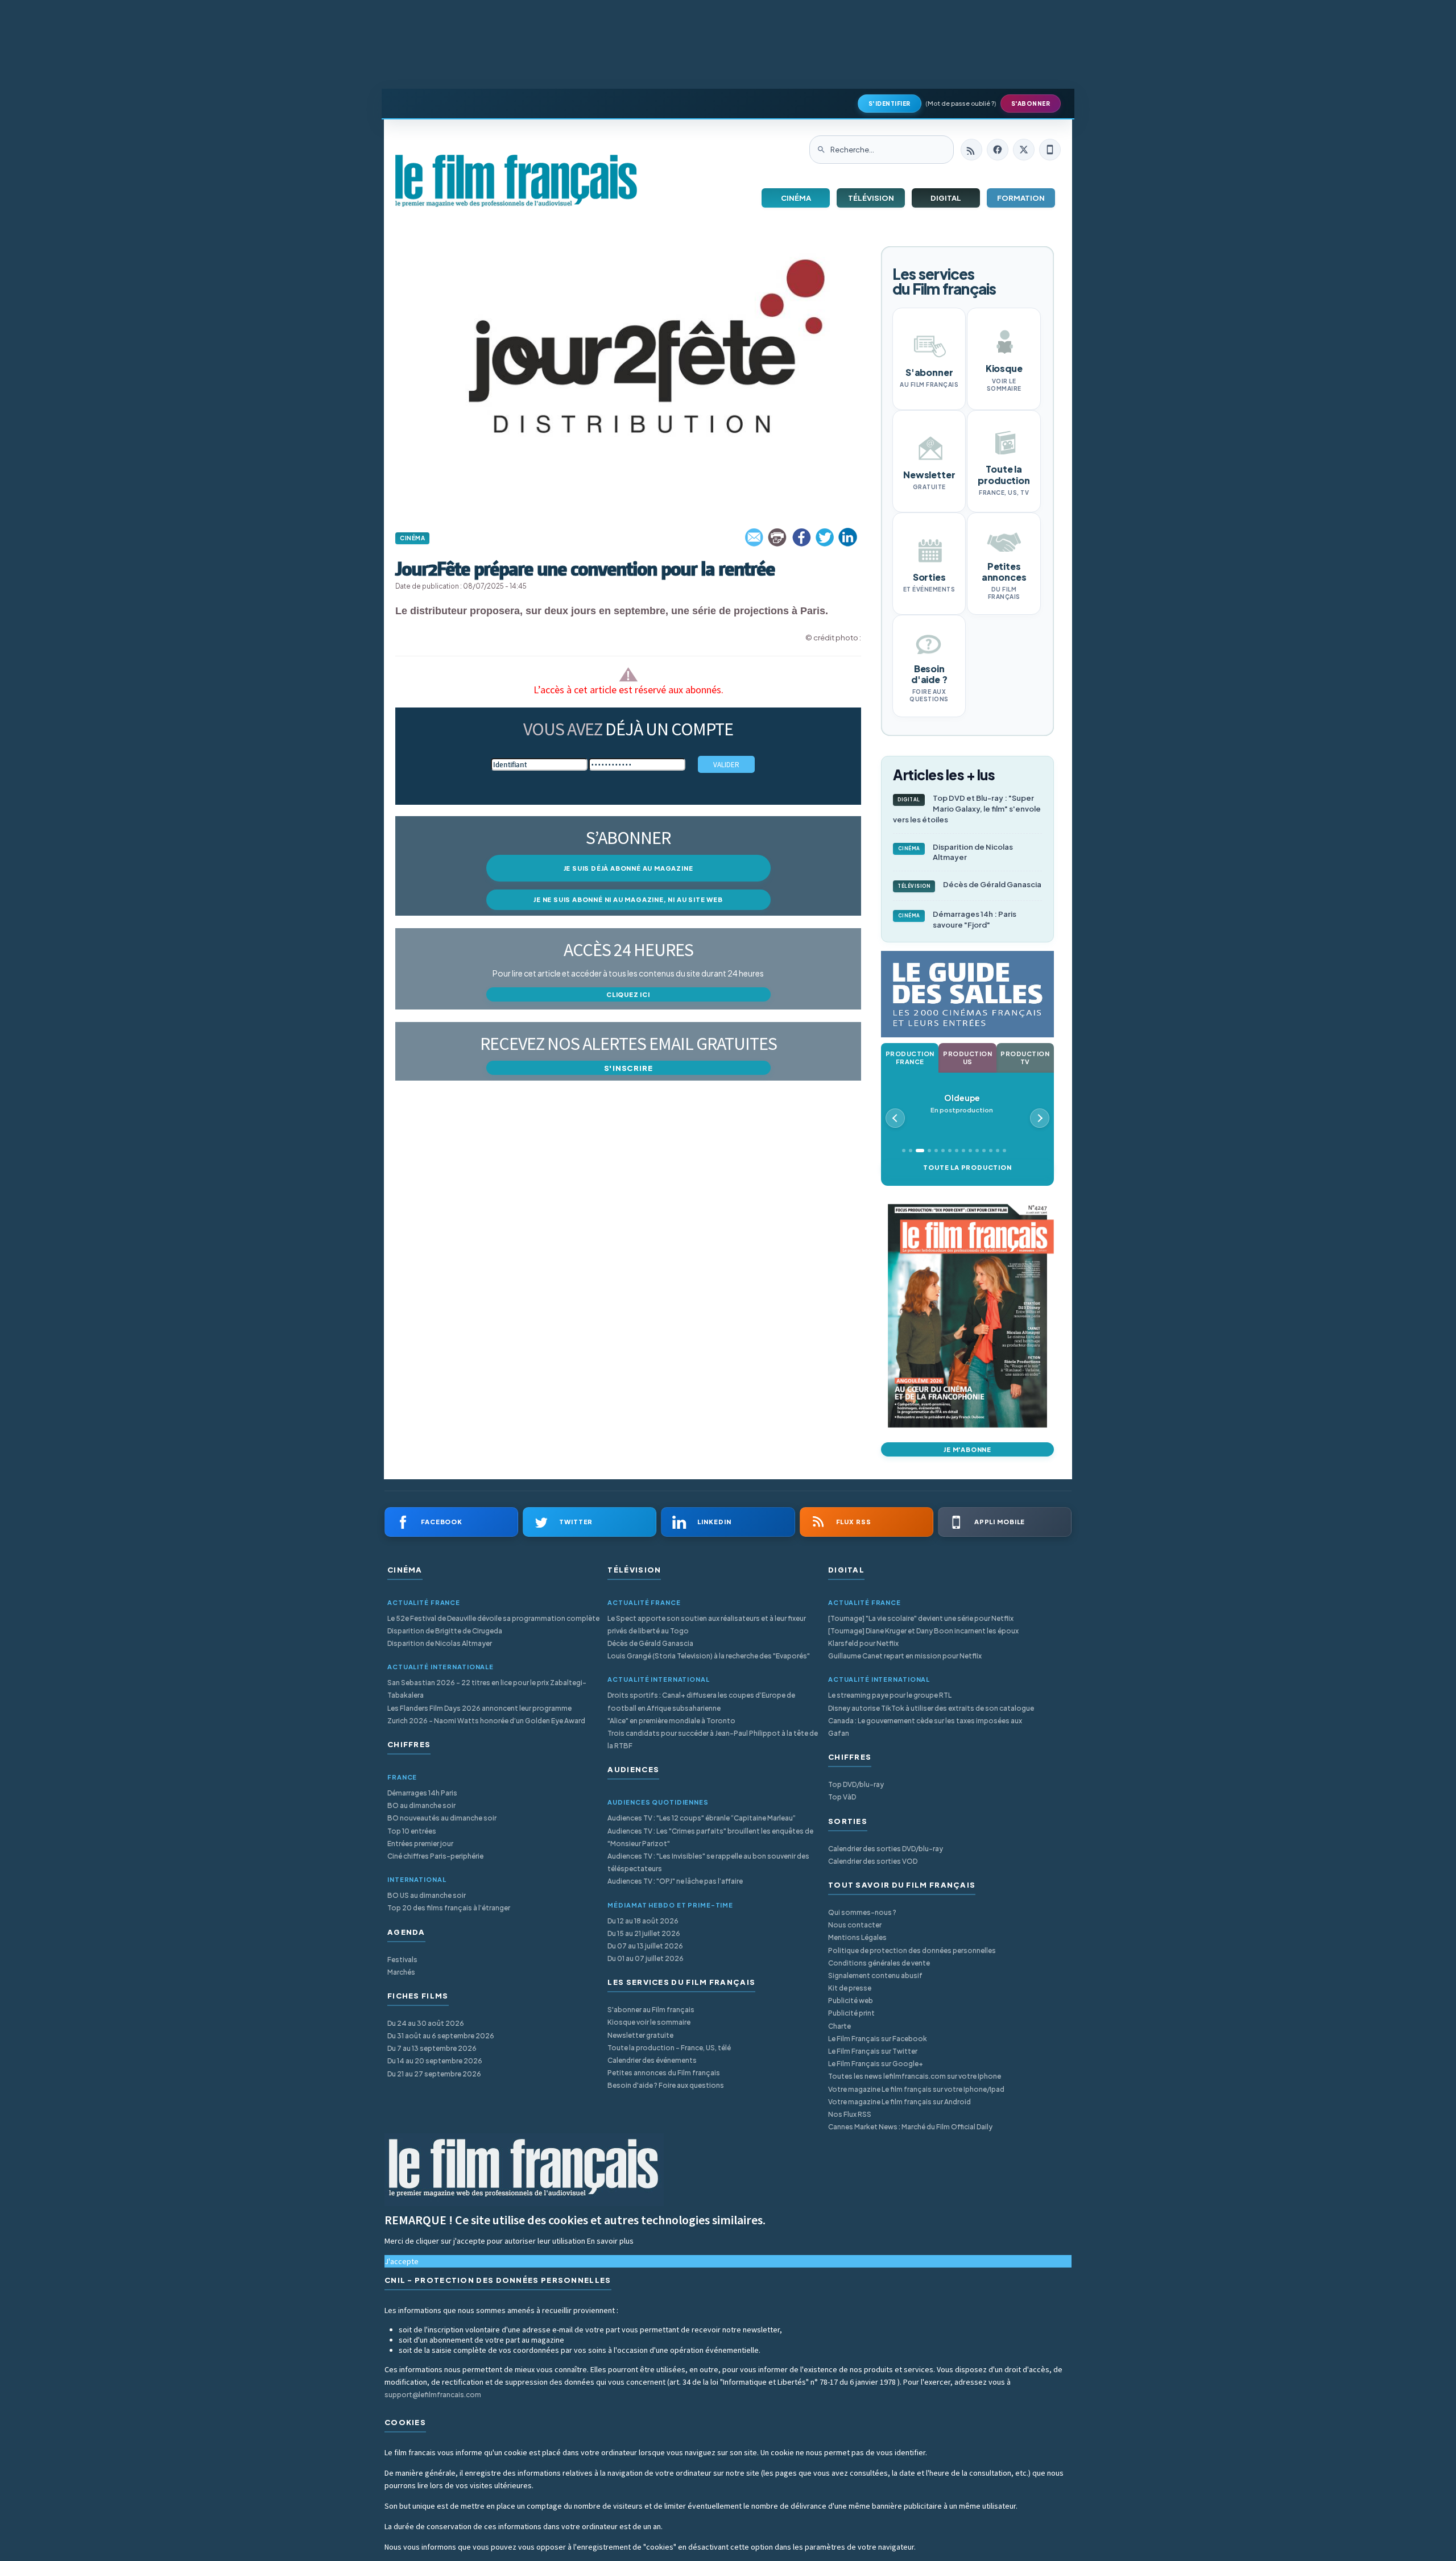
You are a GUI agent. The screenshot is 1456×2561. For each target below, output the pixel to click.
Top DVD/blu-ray (856, 1784)
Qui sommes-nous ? (862, 1912)
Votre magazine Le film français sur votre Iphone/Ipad (916, 2089)
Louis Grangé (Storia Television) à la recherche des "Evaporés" (709, 1656)
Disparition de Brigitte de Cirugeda (445, 1631)
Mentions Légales (857, 1937)
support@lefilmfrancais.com (433, 2395)
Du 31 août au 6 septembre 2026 (441, 2036)
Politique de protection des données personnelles (912, 1950)
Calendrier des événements (652, 2060)
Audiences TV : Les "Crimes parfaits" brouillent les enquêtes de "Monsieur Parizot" (710, 1837)
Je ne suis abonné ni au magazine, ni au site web (628, 899)
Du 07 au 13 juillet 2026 (645, 1946)
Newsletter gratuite (640, 2035)
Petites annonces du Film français (664, 2073)
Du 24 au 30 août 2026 (426, 2023)
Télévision (871, 198)
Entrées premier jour (420, 1844)
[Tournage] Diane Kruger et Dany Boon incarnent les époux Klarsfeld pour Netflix (923, 1637)
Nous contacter (855, 1925)
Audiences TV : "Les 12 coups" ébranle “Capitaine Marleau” (702, 1818)
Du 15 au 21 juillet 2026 (644, 1933)
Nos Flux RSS (850, 2114)
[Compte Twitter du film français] (1024, 150)
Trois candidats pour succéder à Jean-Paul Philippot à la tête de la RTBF (713, 1739)
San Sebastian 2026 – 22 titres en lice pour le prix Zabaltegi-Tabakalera (487, 1689)
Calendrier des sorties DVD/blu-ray (886, 1849)
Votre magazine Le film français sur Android (899, 2102)
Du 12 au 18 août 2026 (643, 1921)
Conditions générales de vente (879, 1963)
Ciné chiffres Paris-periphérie (435, 1856)
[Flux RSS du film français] (971, 150)
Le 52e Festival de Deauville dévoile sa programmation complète (493, 1618)
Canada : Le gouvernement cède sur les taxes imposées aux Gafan (925, 1727)
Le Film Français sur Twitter (873, 2051)
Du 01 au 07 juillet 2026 (646, 1958)
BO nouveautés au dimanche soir (442, 1818)
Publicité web (851, 2001)
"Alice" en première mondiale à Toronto (671, 1721)
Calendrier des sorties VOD (873, 1861)
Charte (839, 2026)
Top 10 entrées (412, 1831)
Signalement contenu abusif (875, 1975)
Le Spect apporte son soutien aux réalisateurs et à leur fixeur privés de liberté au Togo (707, 1625)
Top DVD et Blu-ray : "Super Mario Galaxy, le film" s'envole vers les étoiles (967, 809)
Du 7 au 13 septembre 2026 (432, 2048)
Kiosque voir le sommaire (649, 2022)
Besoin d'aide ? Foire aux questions (666, 2085)
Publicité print (851, 2013)
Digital (946, 198)
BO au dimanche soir (421, 1805)
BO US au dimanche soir (427, 1895)
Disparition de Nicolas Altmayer (956, 852)
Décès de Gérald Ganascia (969, 884)
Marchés (401, 1972)
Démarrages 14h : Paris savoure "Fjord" (957, 919)
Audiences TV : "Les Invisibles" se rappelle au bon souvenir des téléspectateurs (708, 1862)
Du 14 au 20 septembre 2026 (435, 2061)
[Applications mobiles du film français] (1050, 150)
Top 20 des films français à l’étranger (449, 1908)
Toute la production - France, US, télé (669, 2048)
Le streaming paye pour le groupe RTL (890, 1695)
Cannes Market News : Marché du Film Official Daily (910, 2127)
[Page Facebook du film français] (998, 150)
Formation (1021, 198)
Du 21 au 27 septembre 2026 (434, 2074)
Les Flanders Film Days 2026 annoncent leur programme (479, 1708)
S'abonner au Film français (651, 2010)
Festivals (402, 1960)
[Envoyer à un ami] (755, 537)
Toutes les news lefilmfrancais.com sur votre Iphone (915, 2076)
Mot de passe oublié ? (961, 103)
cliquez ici (628, 994)
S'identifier (890, 104)
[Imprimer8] (778, 537)
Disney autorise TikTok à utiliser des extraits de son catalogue (931, 1708)
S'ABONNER (1031, 104)
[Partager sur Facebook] (801, 537)
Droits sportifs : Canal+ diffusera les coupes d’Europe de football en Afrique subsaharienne (701, 1701)
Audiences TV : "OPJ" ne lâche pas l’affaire (675, 1881)
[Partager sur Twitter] (825, 537)
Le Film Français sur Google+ (876, 2064)
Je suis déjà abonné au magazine (628, 868)
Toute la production (967, 1167)
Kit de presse (850, 1988)
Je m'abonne (967, 1449)
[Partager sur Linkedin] (848, 537)
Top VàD (842, 1797)
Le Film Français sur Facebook (878, 2039)
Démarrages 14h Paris (422, 1793)
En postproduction (962, 1104)
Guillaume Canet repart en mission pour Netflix (905, 1656)
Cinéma (796, 198)
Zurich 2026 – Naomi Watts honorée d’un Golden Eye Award (486, 1721)
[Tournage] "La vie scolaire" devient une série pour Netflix (921, 1618)
